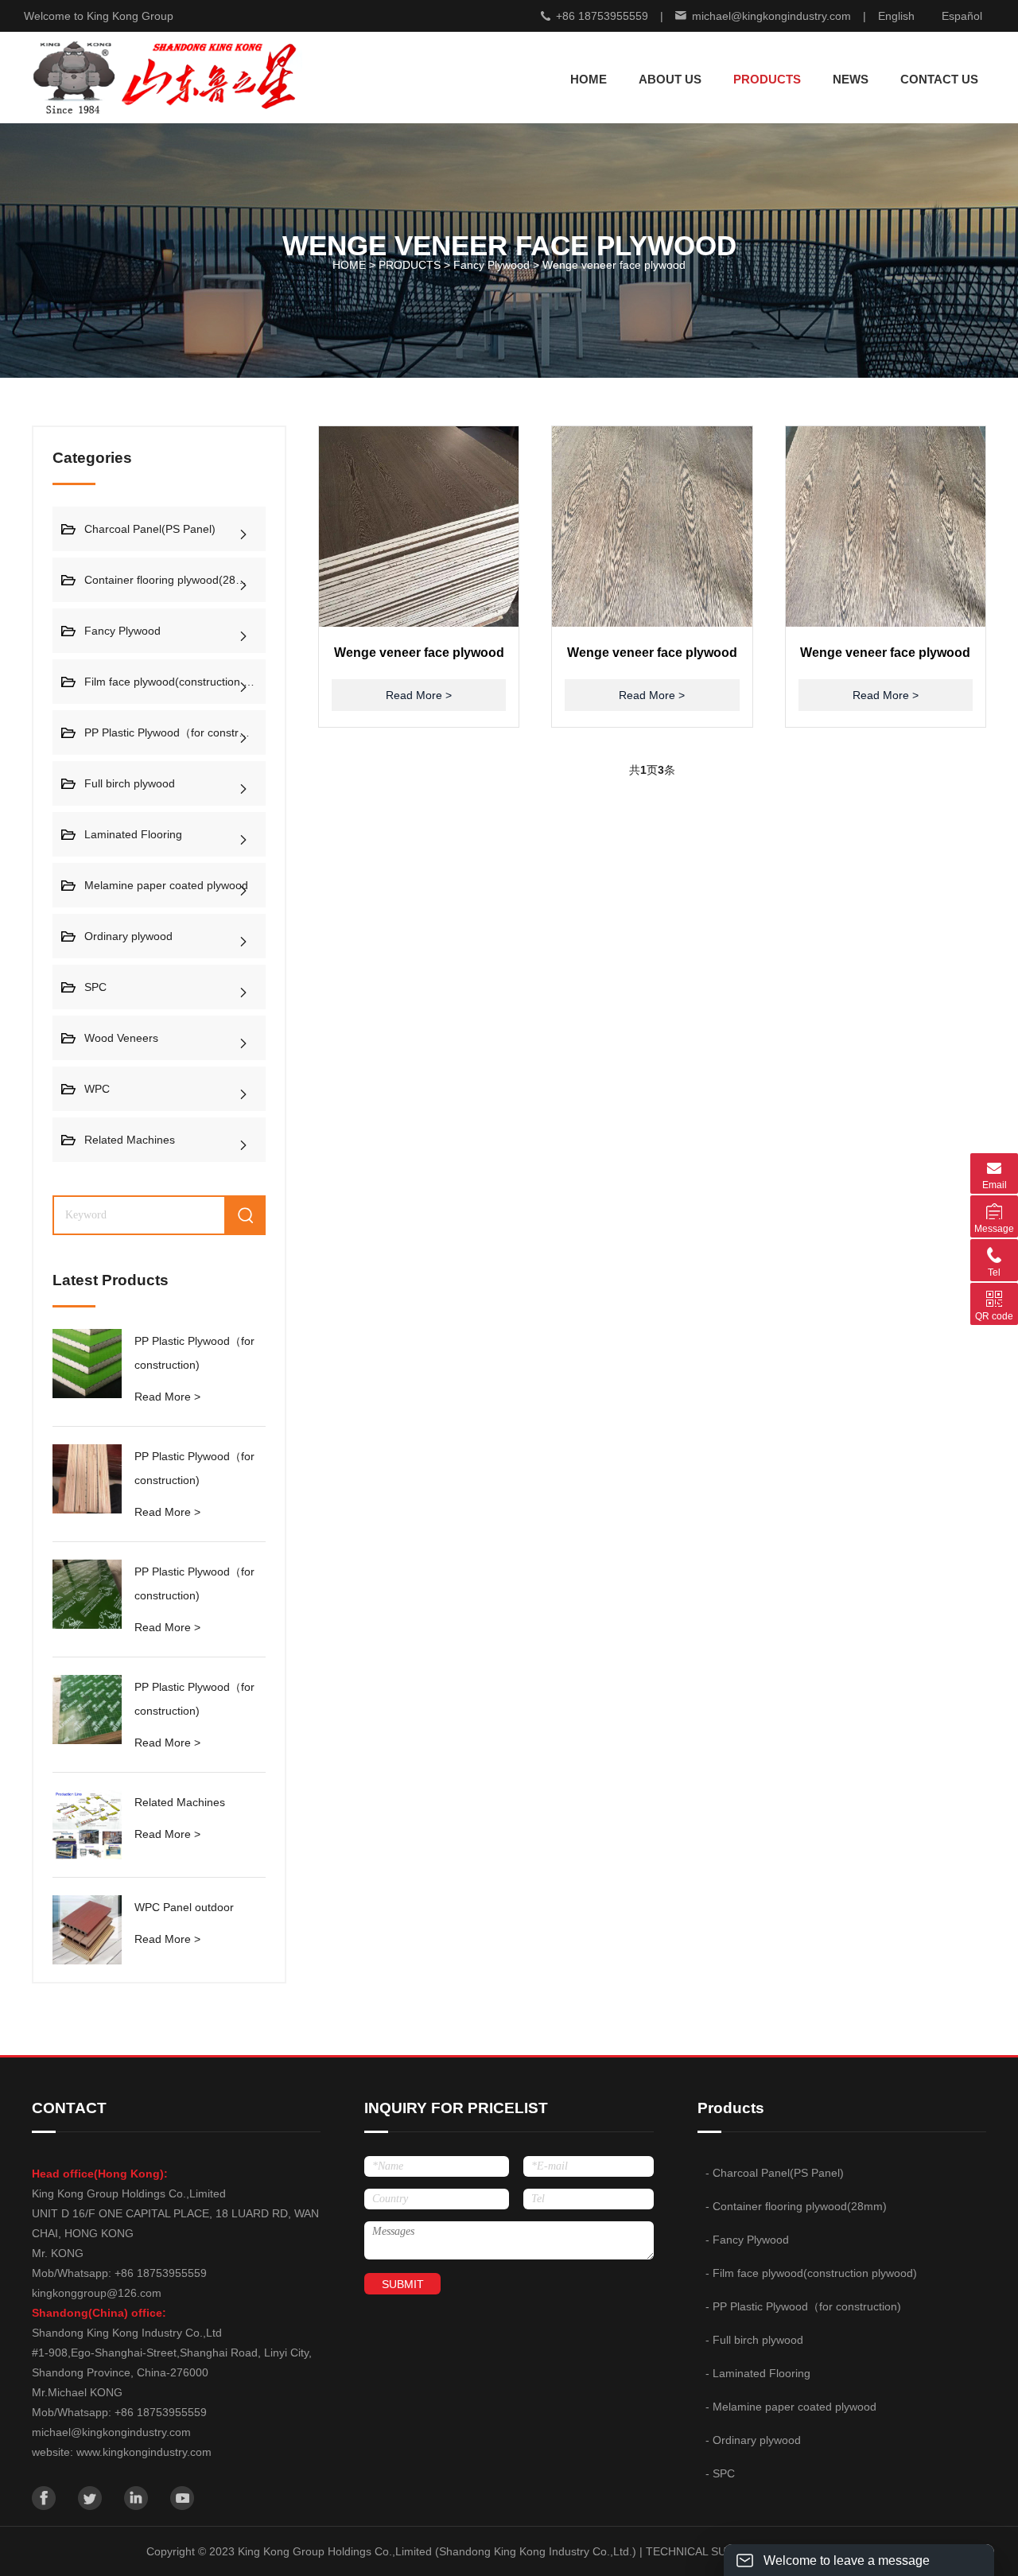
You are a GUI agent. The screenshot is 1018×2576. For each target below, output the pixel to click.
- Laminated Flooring (758, 2373)
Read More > (167, 1397)
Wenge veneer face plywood (614, 265)
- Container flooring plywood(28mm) (796, 2206)
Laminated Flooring (133, 834)
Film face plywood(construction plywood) (175, 682)
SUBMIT (403, 2284)
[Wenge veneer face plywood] (419, 526)
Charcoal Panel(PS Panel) (150, 529)
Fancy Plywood (492, 265)
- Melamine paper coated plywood (791, 2407)
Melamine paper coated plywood (166, 885)
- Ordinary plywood (753, 2440)
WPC (97, 1089)
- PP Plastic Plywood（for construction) (803, 2306)
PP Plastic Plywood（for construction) (175, 732)
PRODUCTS (410, 265)
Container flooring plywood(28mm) (171, 580)
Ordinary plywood (128, 936)
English (896, 16)
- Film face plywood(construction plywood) (811, 2273)
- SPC (720, 2473)
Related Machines (130, 1140)
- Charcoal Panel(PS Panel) (775, 2173)
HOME (589, 79)
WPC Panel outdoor (184, 1907)
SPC (95, 987)
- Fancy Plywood (747, 2240)
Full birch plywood (130, 783)
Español (962, 16)
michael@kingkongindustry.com (771, 16)
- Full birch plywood (754, 2340)
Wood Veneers (121, 1038)
